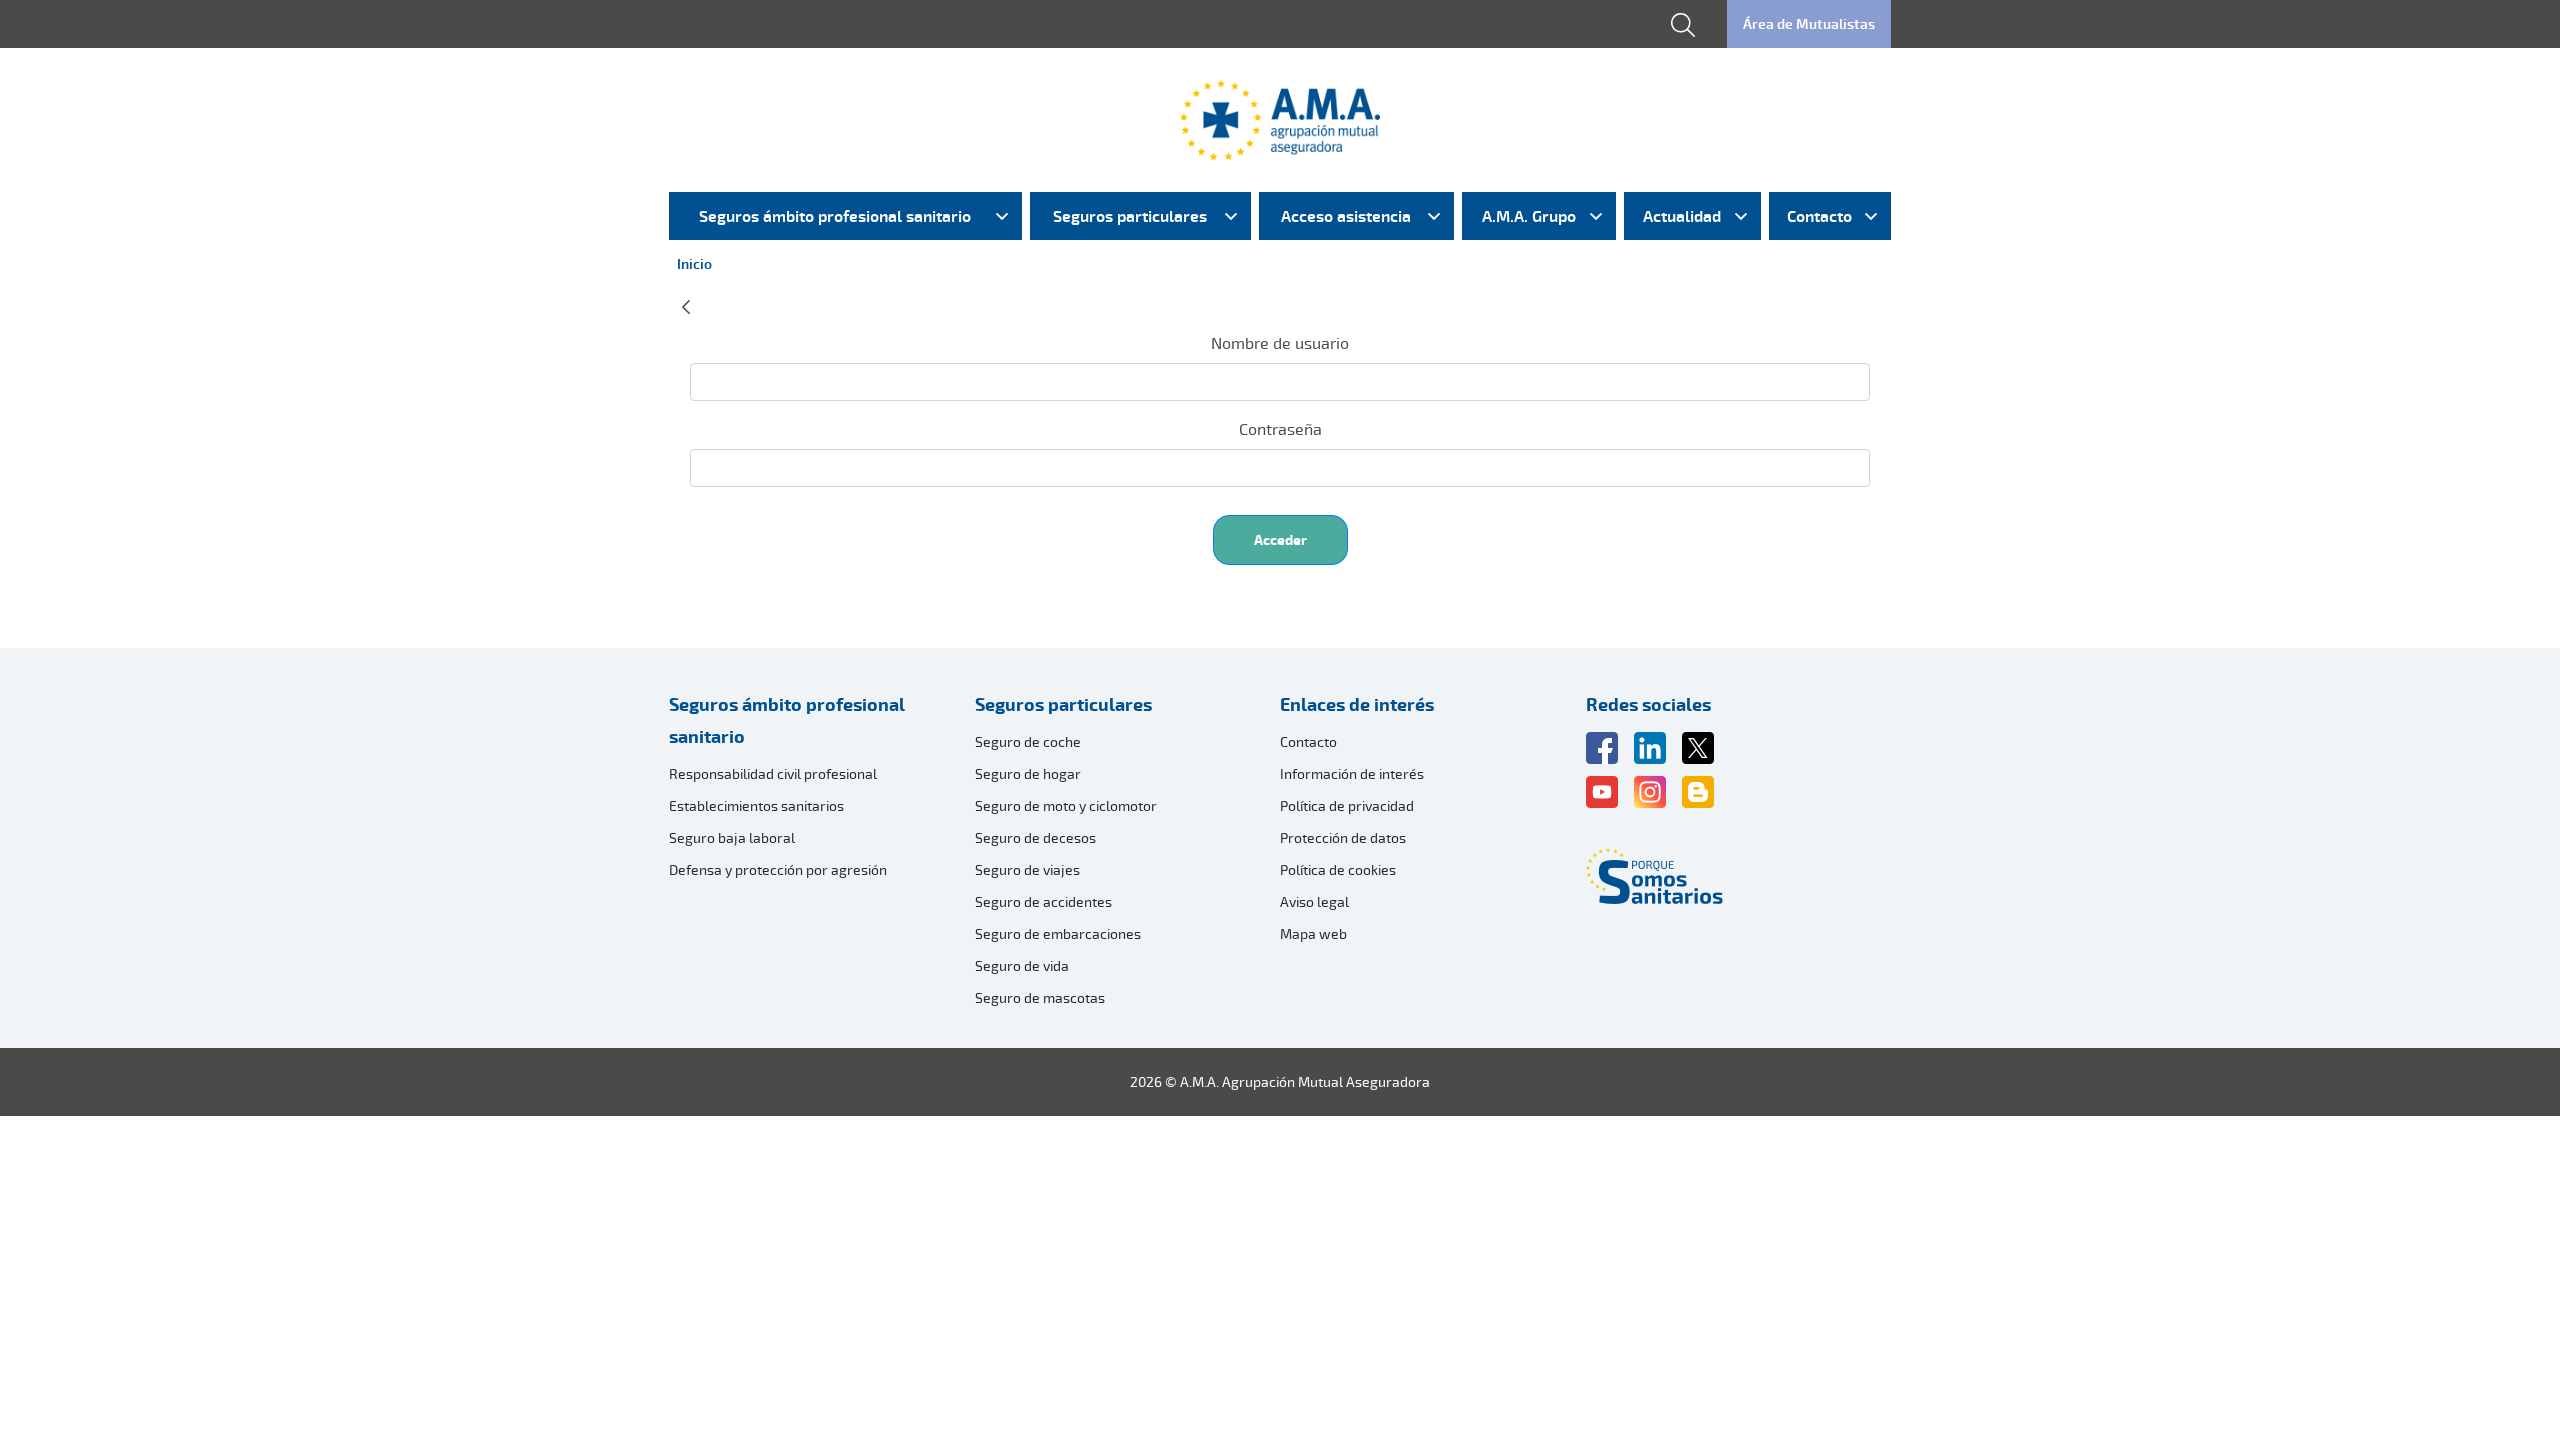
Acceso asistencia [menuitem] (1346, 216)
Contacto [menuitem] (1819, 216)
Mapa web (1313, 933)
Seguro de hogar (1028, 773)
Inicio (694, 263)
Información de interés (1352, 773)
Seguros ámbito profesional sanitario (787, 720)
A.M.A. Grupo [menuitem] (1529, 216)
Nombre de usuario (1280, 343)
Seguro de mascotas (1040, 997)
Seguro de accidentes (1043, 901)
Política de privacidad (1347, 805)
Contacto (1308, 741)
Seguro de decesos (1035, 837)
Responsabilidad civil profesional (773, 773)
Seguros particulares (1063, 704)
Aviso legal (1314, 901)
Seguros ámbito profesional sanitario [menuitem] (835, 216)
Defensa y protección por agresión (778, 869)
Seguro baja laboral (732, 837)
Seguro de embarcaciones (1058, 933)
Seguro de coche (1028, 741)
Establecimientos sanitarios (756, 805)
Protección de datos (1343, 837)
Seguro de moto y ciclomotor (1066, 805)
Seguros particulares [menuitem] (1130, 216)
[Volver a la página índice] (686, 303)
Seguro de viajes (1027, 869)
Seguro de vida (1022, 965)
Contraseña (1280, 429)
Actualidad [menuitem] (1682, 216)
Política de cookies (1338, 869)
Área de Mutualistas (1809, 23)
